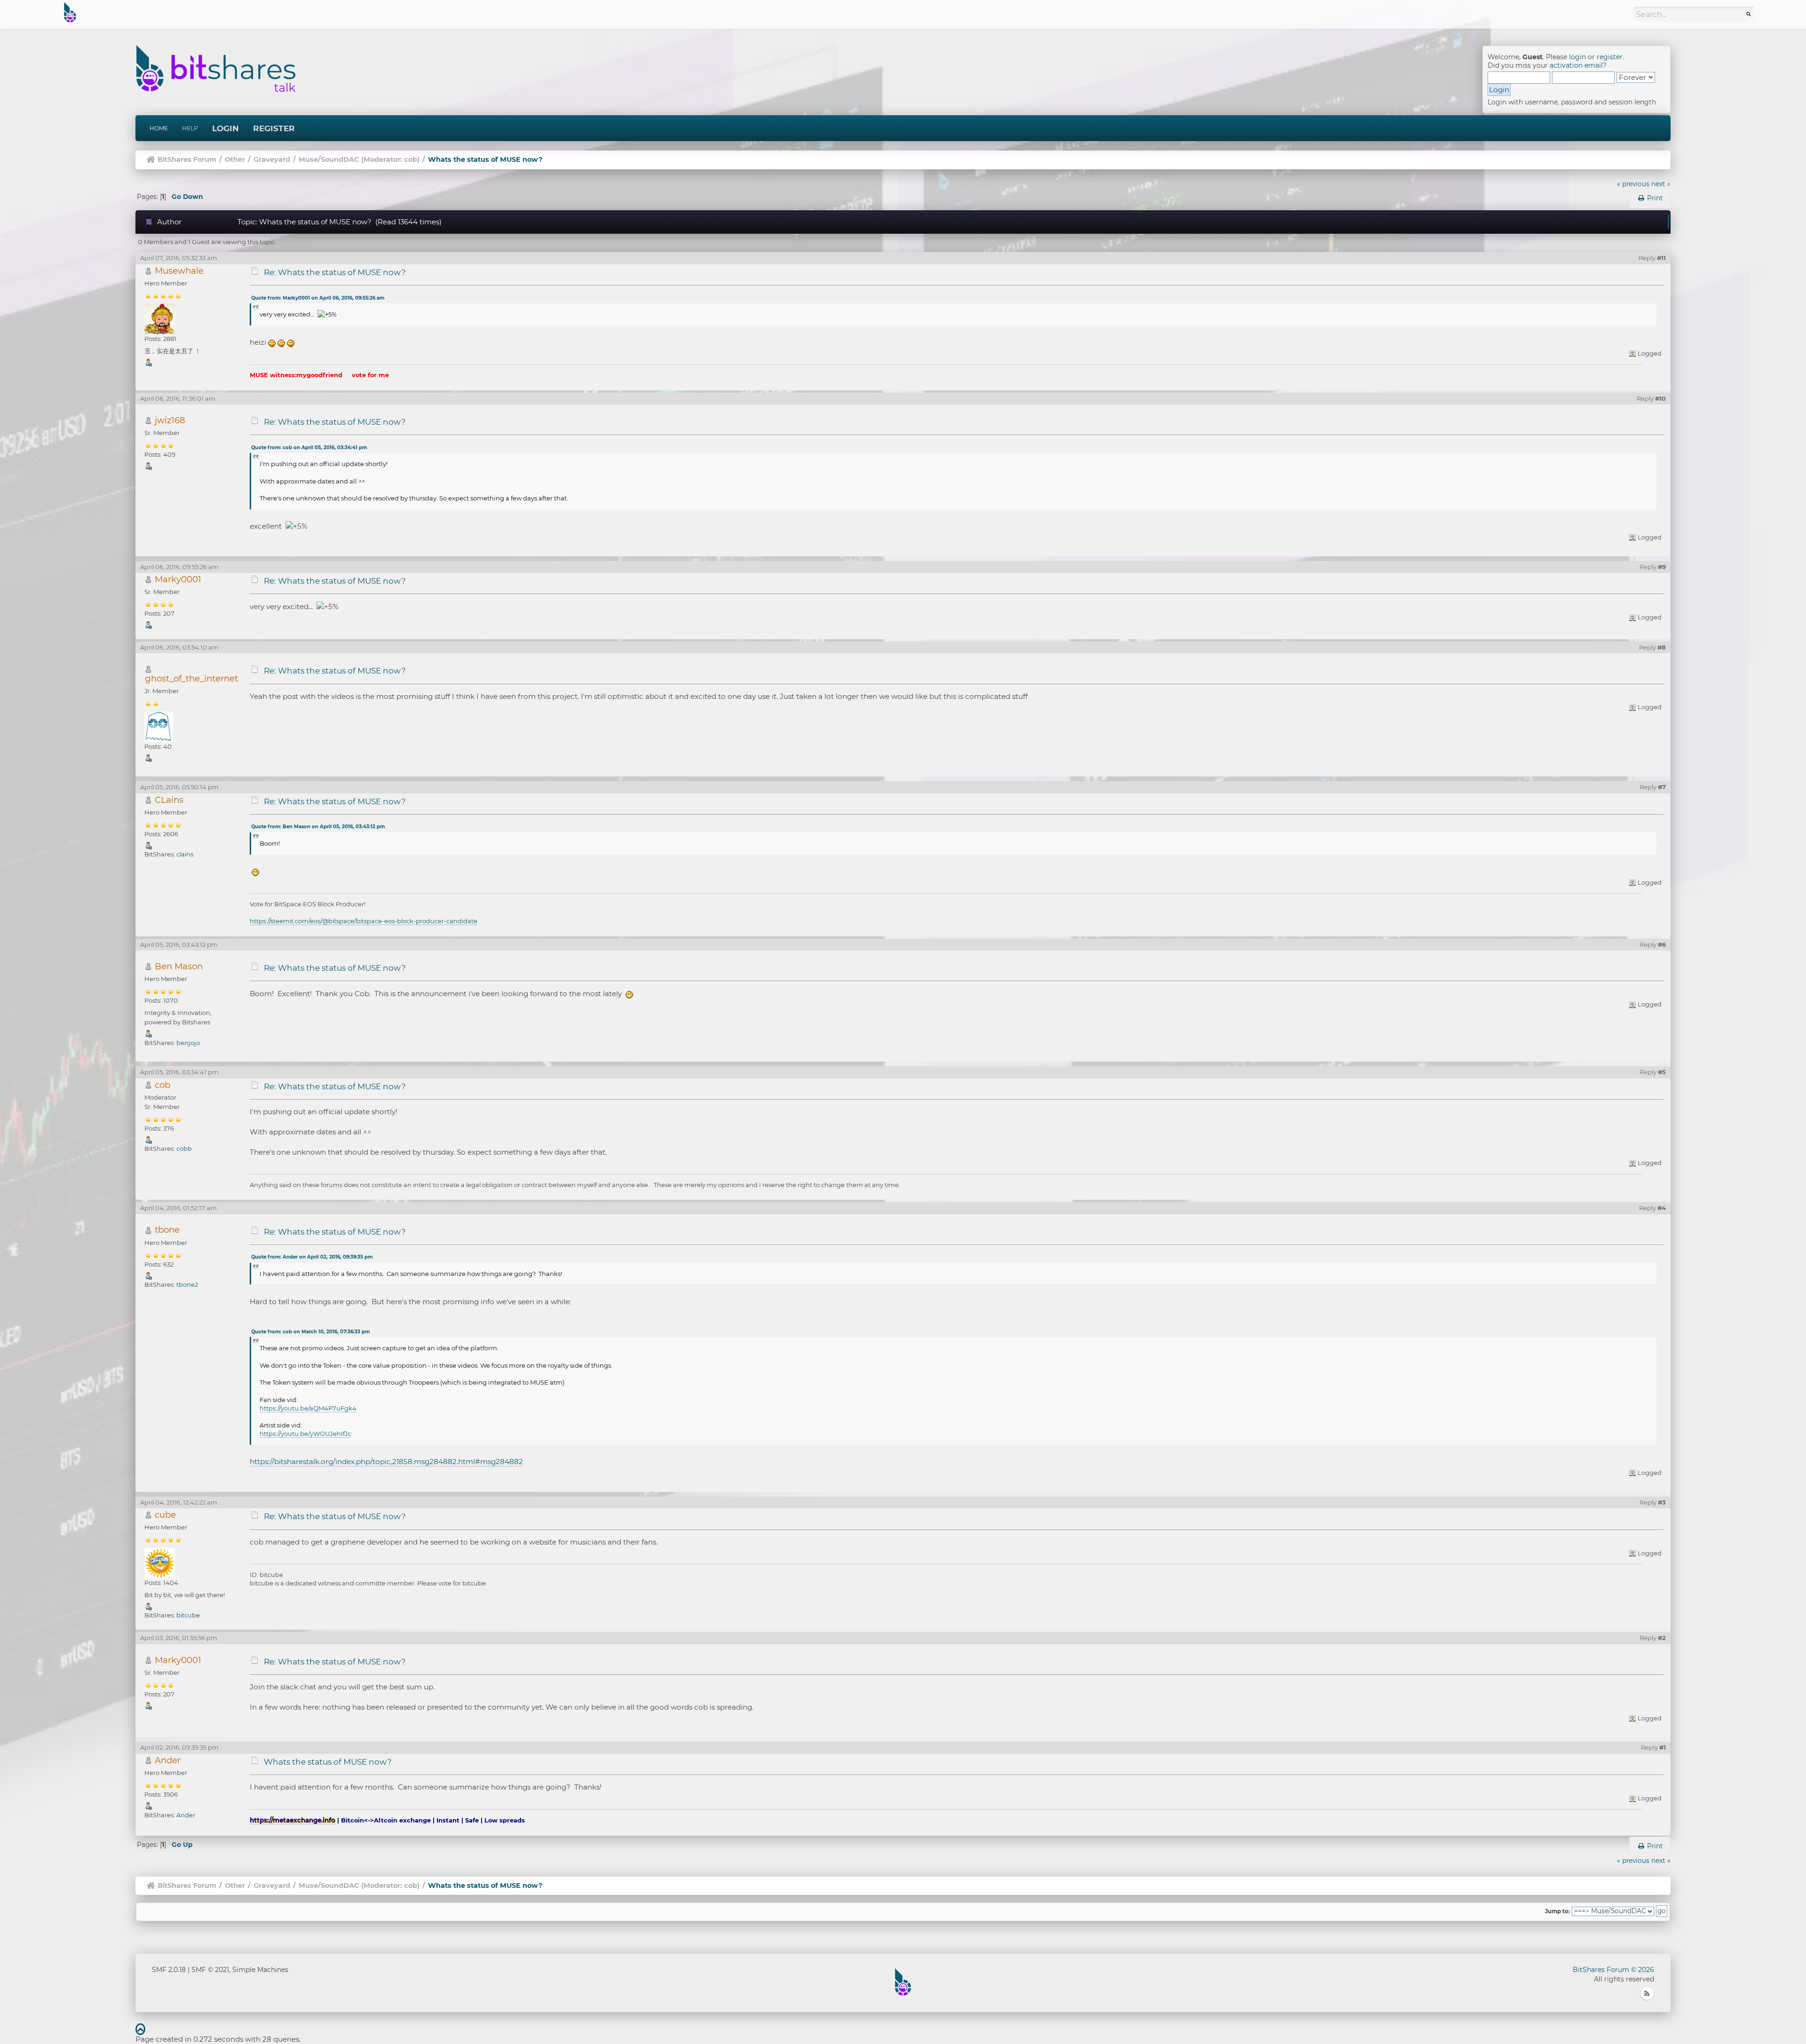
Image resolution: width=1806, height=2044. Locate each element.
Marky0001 (178, 579)
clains (185, 854)
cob (411, 159)
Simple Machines (260, 1970)
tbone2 (187, 1284)
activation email (1576, 65)
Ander (168, 1760)
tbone (167, 1230)
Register (274, 128)
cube (165, 1515)
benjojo (188, 1043)
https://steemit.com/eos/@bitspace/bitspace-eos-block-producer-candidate (364, 921)
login (1577, 57)
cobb (184, 1149)
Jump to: (1557, 1911)
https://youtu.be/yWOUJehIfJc (305, 1434)
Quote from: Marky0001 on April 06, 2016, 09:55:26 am (318, 298)
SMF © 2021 (210, 1970)
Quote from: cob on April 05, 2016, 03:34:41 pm (309, 448)
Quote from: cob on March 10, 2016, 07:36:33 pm (310, 1332)
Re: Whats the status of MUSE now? (335, 272)
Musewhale (179, 271)
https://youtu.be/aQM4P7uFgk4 (308, 1408)
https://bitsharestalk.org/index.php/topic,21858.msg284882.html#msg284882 (386, 1462)
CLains (169, 800)
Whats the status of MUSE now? (328, 1762)
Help (190, 128)
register (1610, 57)
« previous (1633, 184)
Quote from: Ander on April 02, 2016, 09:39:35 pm (312, 1257)
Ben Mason (179, 966)
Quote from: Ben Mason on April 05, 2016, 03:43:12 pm (318, 827)
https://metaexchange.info (293, 1820)
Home (159, 128)
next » (1661, 184)
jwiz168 (170, 420)
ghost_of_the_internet (191, 678)
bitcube (188, 1615)
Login (226, 128)
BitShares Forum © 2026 (1613, 1970)
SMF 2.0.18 (169, 1970)
